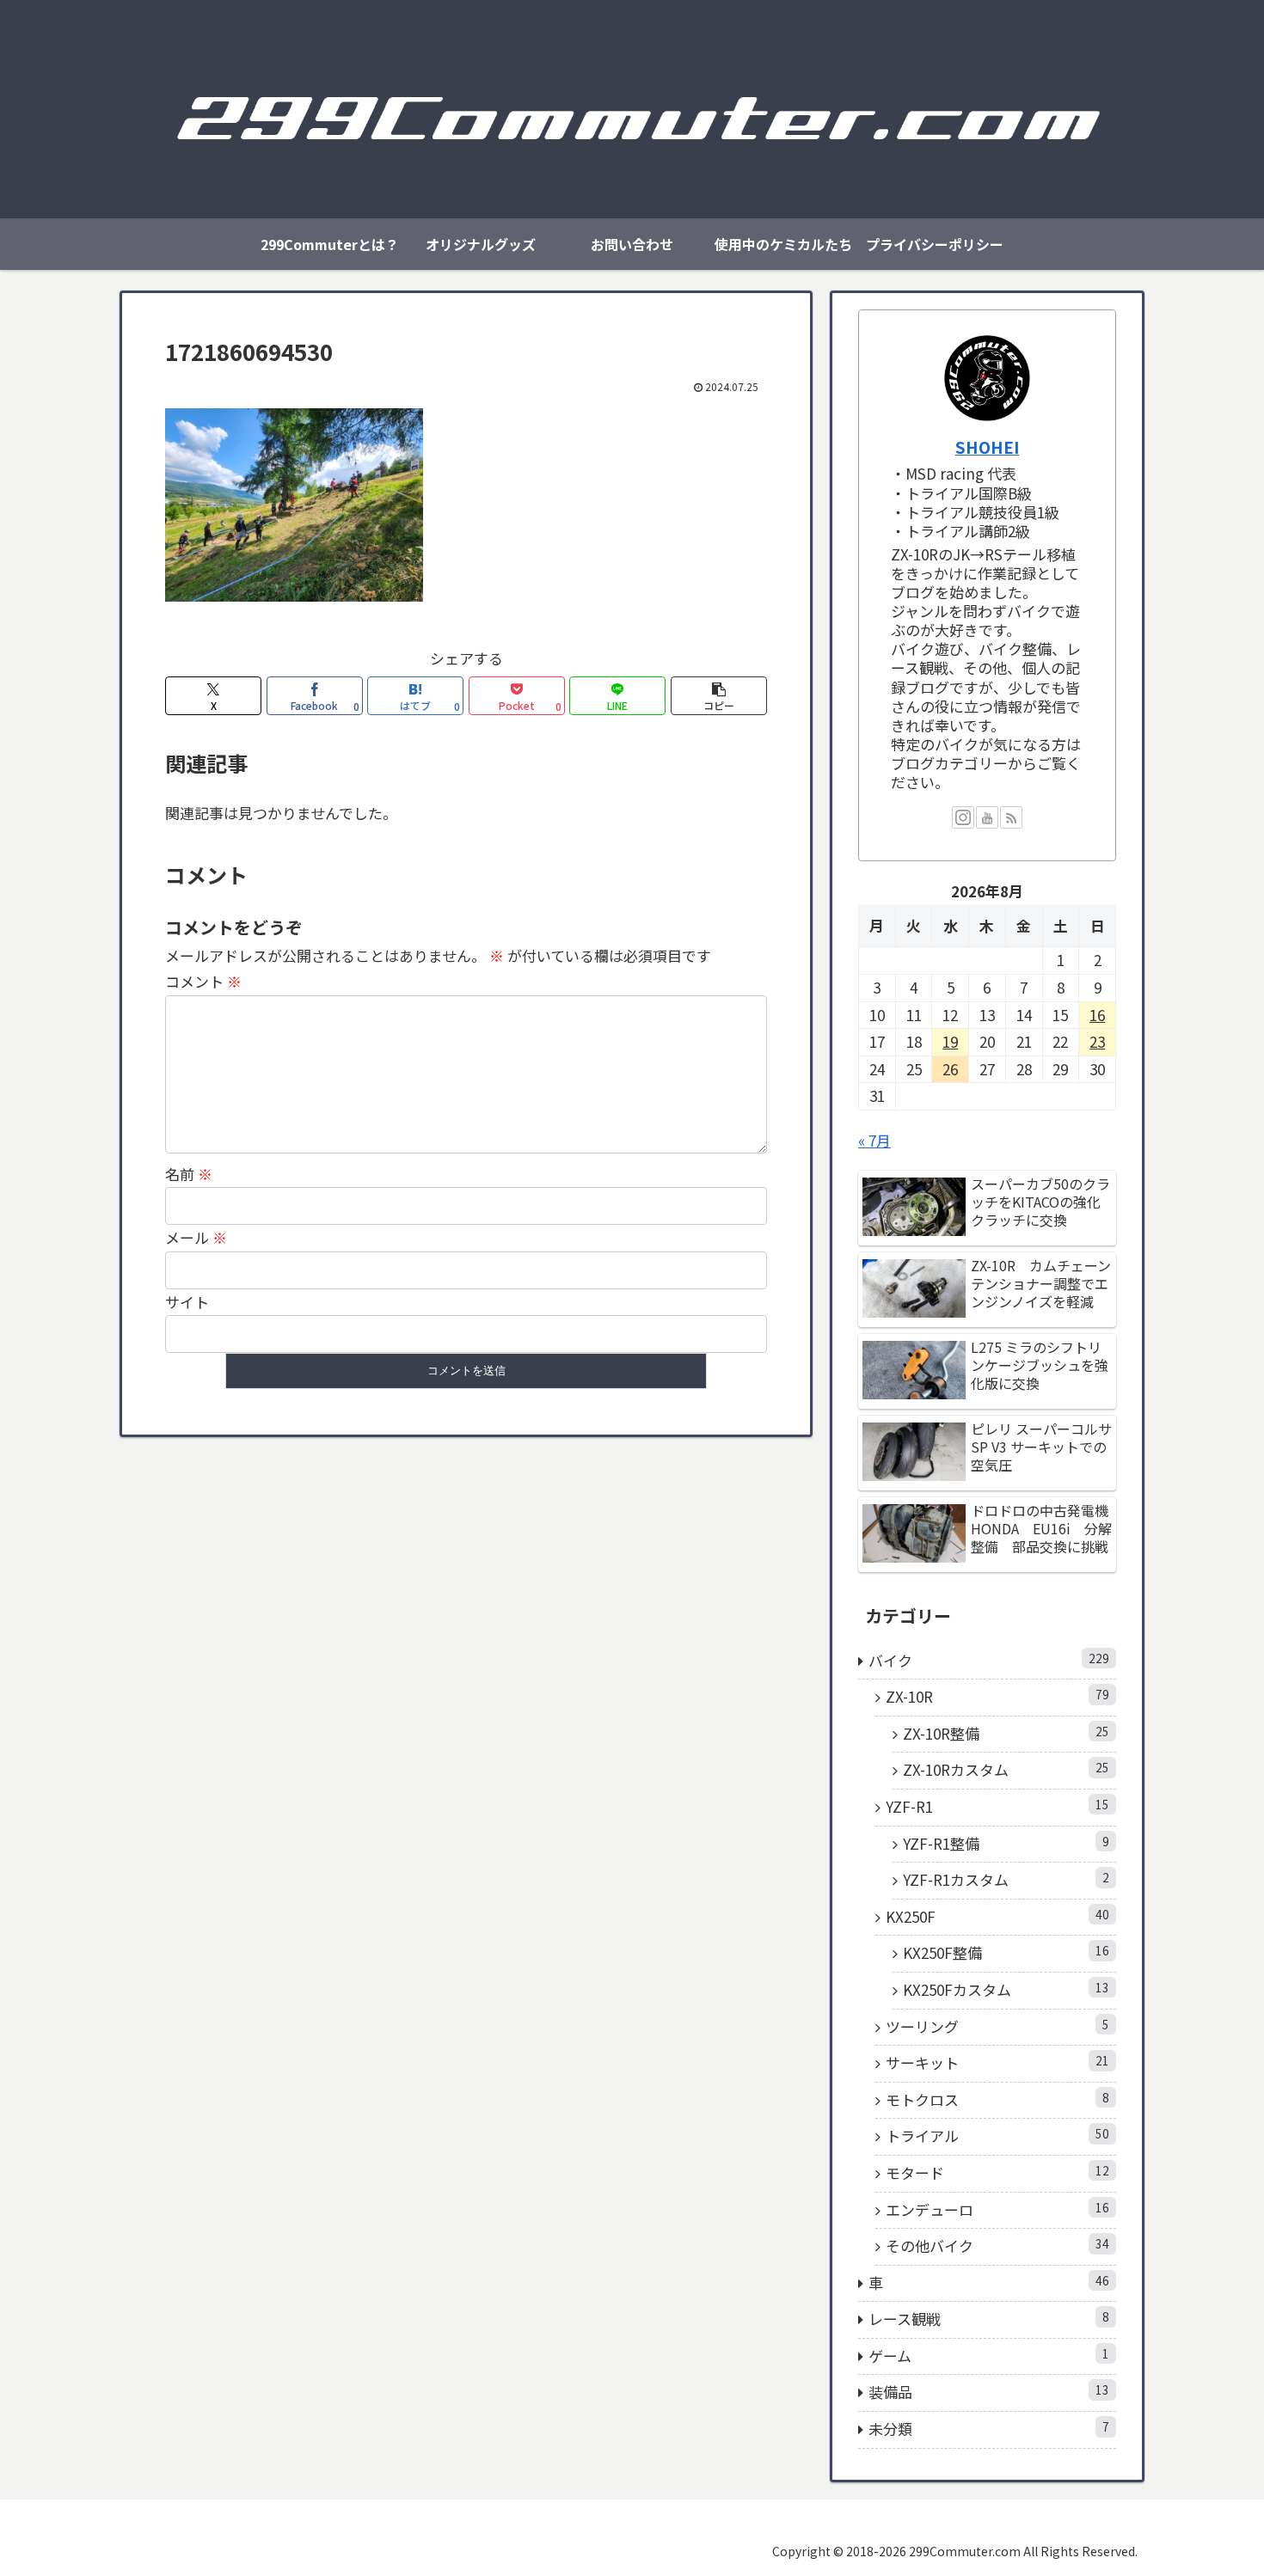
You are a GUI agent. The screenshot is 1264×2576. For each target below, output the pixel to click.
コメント (203, 981)
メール (196, 1237)
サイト (187, 1302)
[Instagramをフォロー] (963, 817)
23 (1097, 1041)
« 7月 (874, 1140)
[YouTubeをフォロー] (987, 817)
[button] (719, 696)
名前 (189, 1174)
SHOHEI (988, 447)
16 (1097, 1015)
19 (950, 1041)
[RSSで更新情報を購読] (1011, 817)
